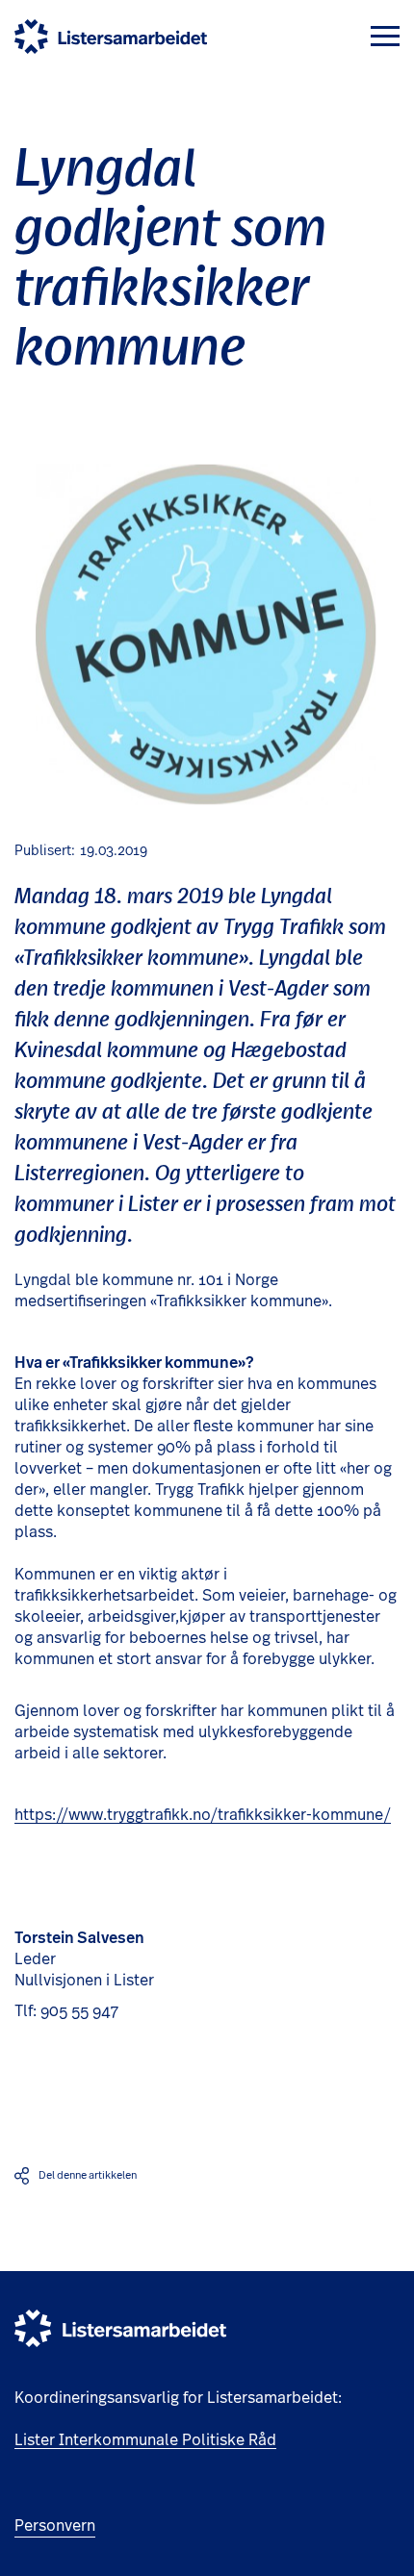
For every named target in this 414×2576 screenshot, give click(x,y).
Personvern (55, 2526)
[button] (385, 36)
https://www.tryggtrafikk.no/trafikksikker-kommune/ (203, 1815)
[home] (111, 37)
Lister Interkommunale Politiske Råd (145, 2440)
